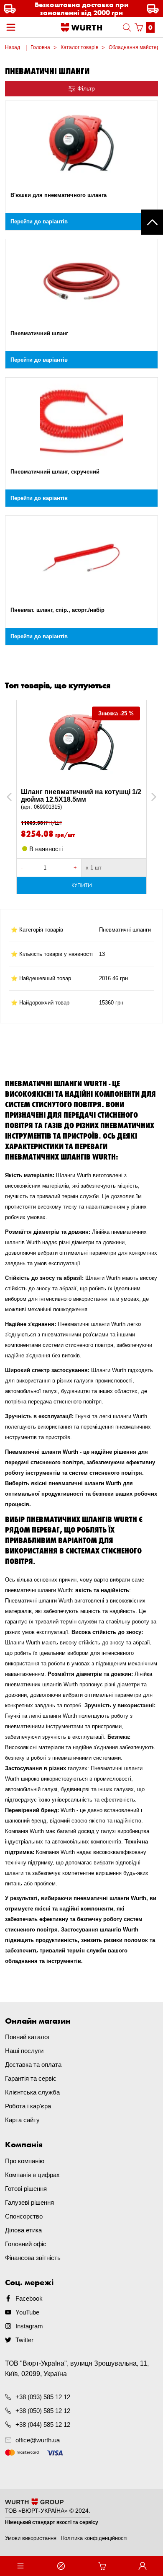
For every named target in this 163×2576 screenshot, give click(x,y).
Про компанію (25, 2161)
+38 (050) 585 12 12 (43, 2411)
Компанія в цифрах (32, 2175)
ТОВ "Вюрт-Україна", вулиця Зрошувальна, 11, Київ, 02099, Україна (77, 2369)
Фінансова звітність (33, 2258)
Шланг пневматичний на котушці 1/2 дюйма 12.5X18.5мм (81, 799)
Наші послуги (24, 2051)
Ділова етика (23, 2230)
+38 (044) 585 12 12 (43, 2425)
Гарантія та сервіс (31, 2078)
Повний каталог (27, 2037)
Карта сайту (22, 2120)
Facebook (29, 2298)
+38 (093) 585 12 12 (43, 2397)
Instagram (29, 2326)
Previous (18, 797)
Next (150, 797)
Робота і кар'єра (28, 2106)
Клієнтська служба (32, 2092)
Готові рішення (26, 2189)
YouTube (27, 2312)
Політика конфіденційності (94, 2538)
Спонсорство (24, 2216)
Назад (13, 47)
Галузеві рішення (29, 2202)
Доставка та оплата (33, 2065)
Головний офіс (26, 2244)
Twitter (24, 2340)
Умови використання (31, 2538)
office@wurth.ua (38, 2440)
